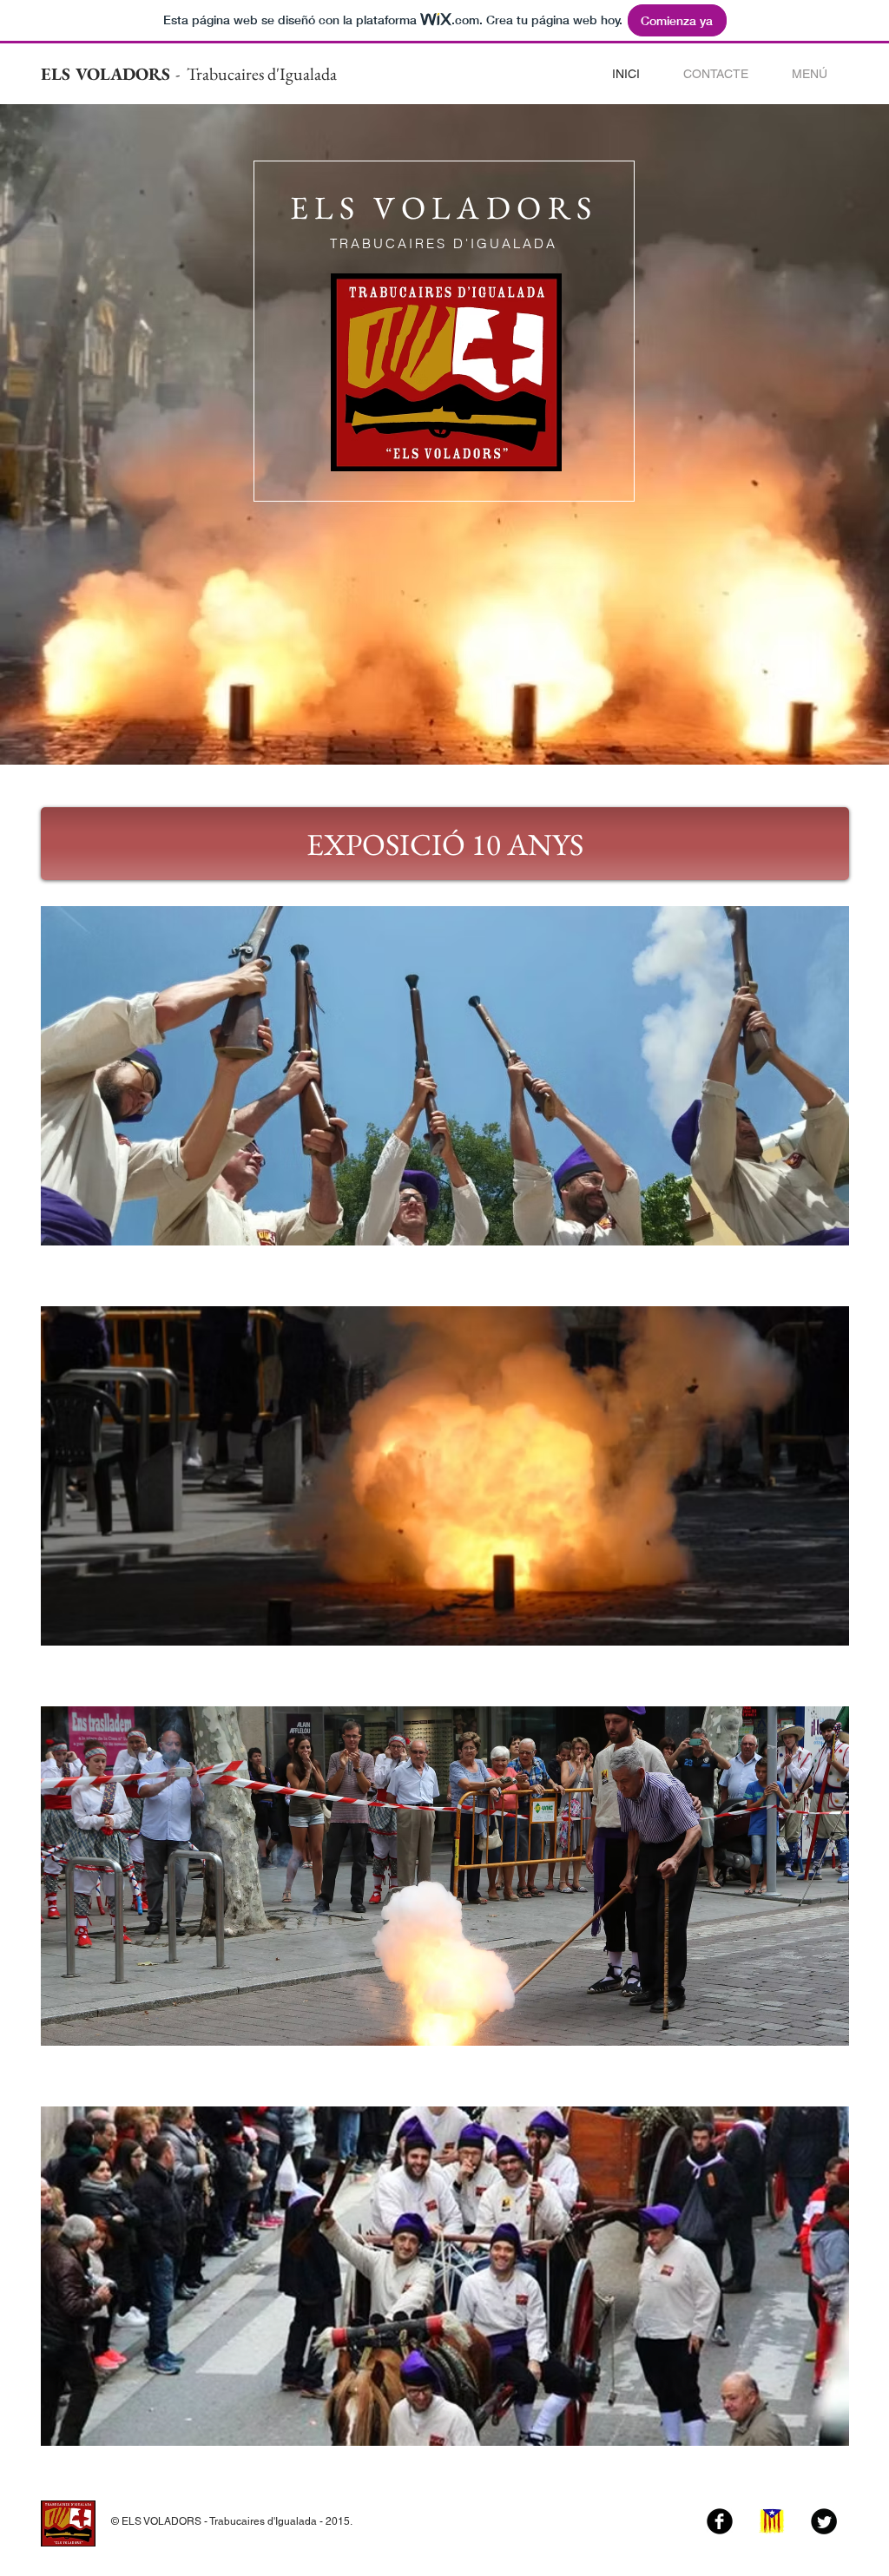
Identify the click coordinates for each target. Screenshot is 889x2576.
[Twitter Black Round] (824, 2521)
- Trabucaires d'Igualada (256, 74)
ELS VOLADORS (108, 74)
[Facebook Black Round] (720, 2521)
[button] (810, 74)
